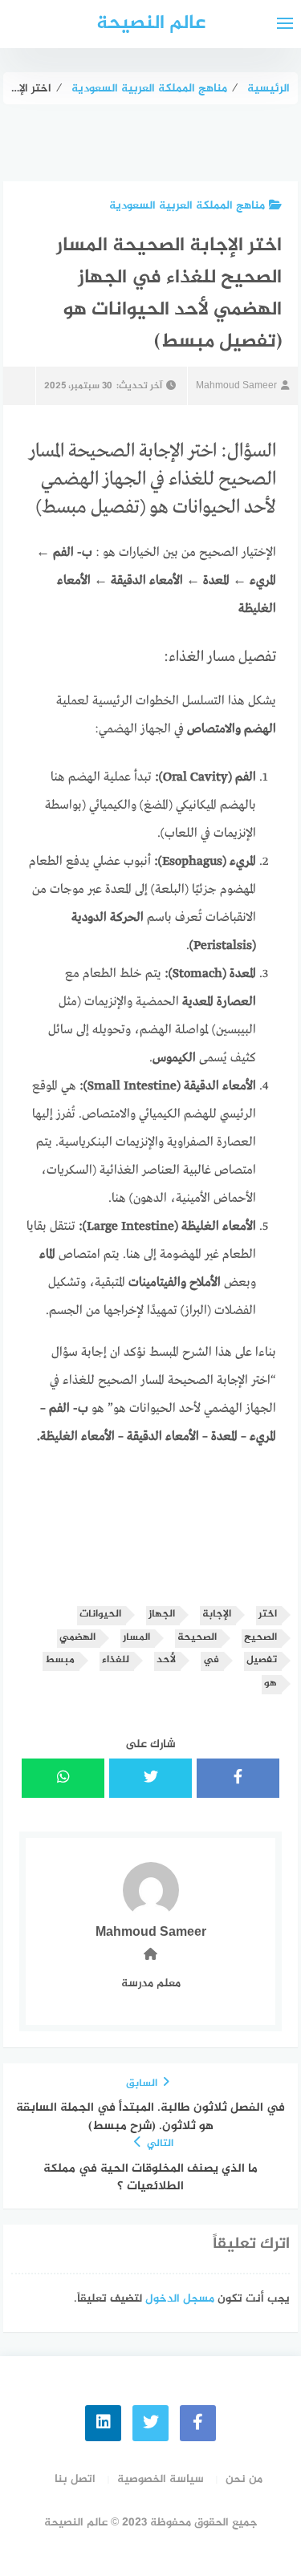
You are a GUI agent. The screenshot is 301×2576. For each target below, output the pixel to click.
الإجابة (217, 1615)
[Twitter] (150, 2423)
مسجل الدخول (180, 2299)
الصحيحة (197, 1638)
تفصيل (262, 1660)
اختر (268, 1615)
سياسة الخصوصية (161, 2479)
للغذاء (116, 1660)
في (211, 1660)
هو (270, 1684)
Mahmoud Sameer (236, 386)
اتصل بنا (75, 2479)
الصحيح (260, 1638)
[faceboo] (198, 2423)
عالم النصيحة (151, 24)
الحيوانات (100, 1615)
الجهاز (162, 1615)
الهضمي (77, 1638)
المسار (136, 1638)
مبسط (60, 1660)
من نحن (244, 2479)
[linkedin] (103, 2423)
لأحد (166, 1660)
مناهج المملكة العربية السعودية (187, 206)
